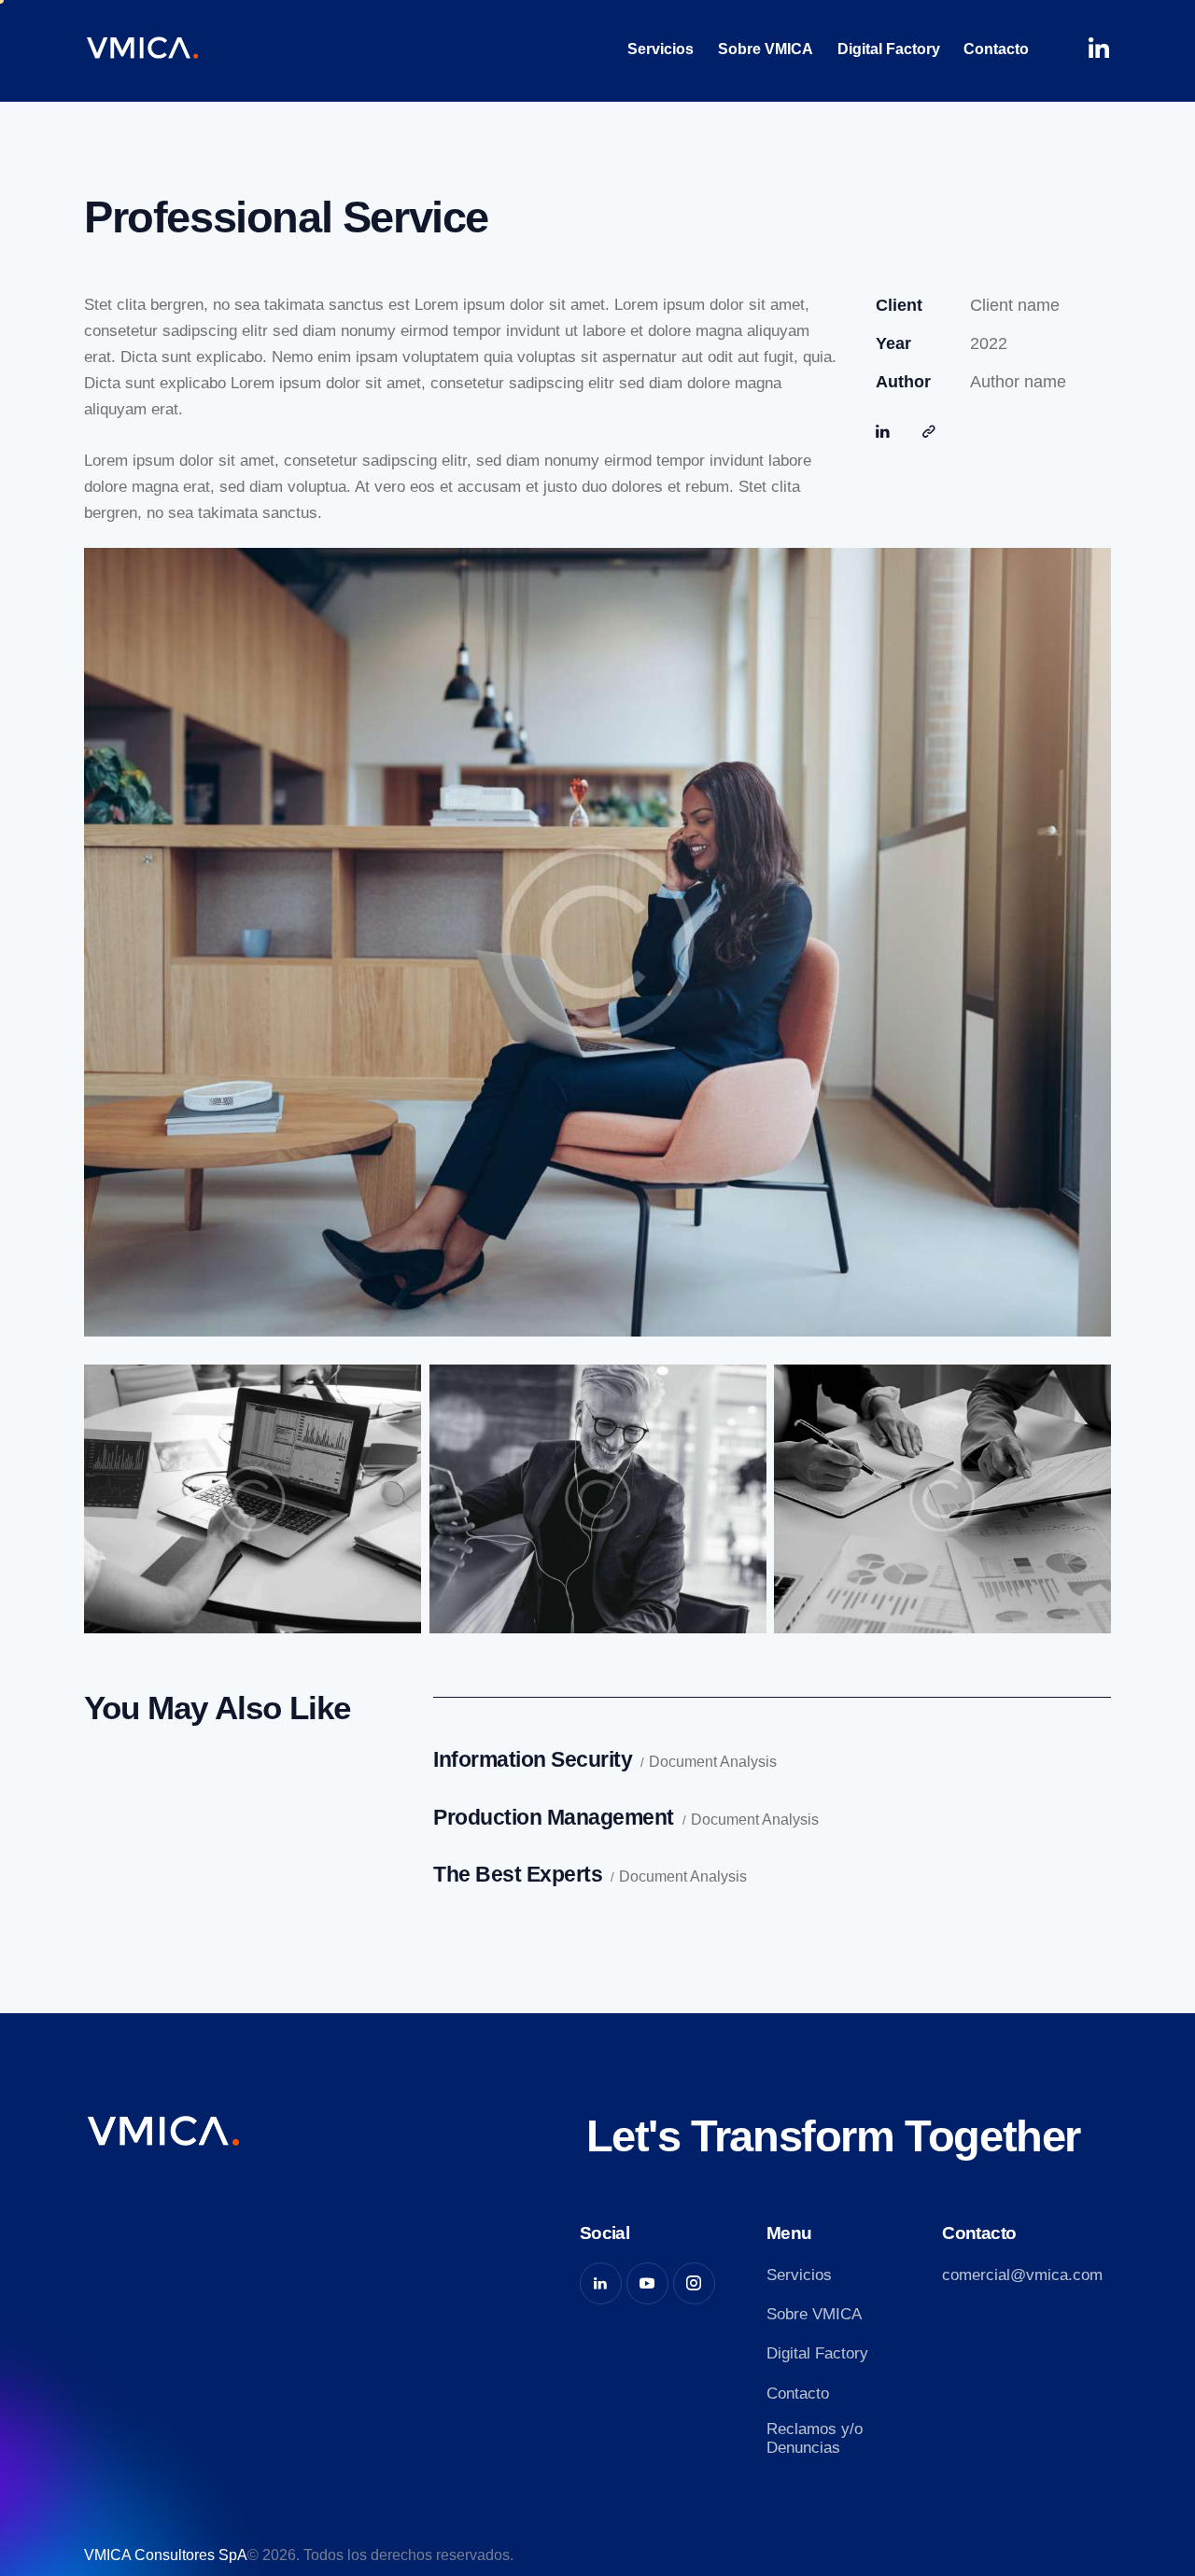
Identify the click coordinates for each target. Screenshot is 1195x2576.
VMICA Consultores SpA (166, 2555)
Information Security (533, 1759)
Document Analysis (713, 1762)
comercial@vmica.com (1022, 2275)
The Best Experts (518, 1874)
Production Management (554, 1817)
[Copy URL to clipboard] (929, 432)
